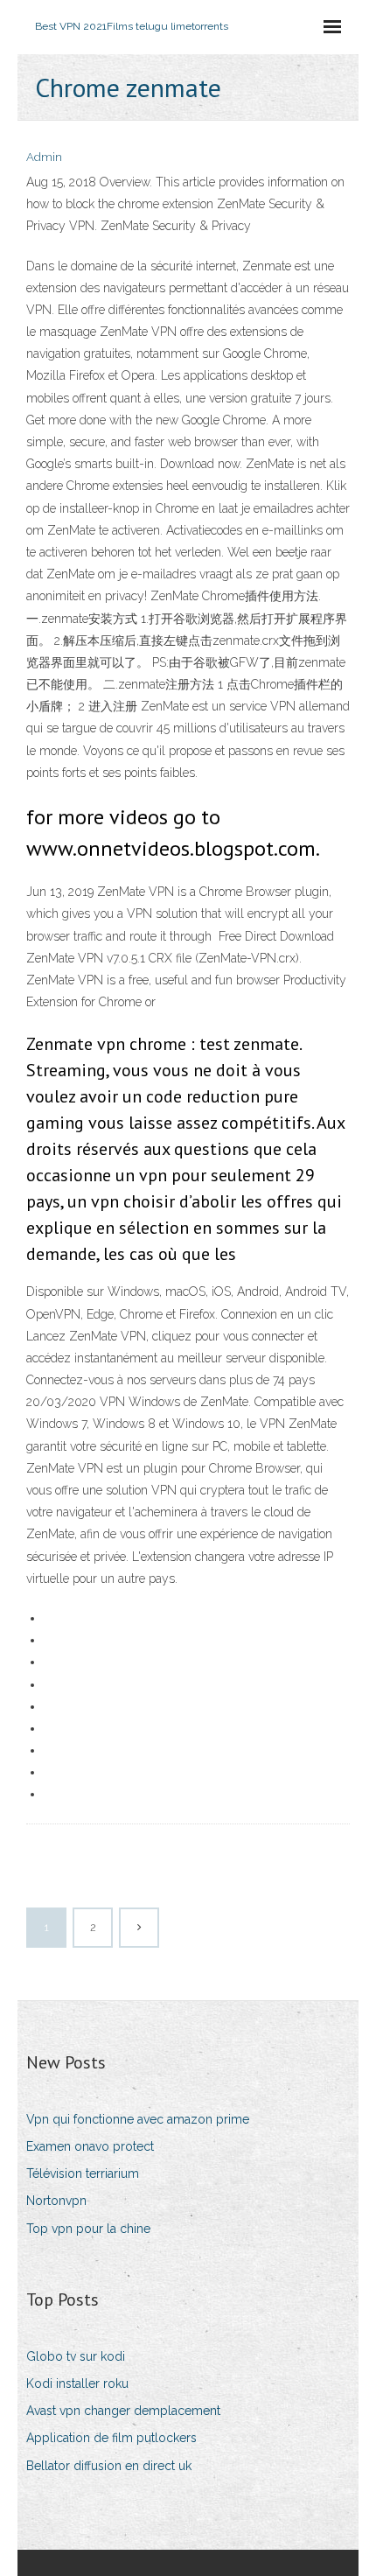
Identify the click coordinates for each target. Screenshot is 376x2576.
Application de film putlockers (111, 2438)
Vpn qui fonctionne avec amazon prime (138, 2119)
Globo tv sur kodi (76, 2356)
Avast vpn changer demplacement (123, 2411)
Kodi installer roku (77, 2383)
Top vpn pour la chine (88, 2229)
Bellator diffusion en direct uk (109, 2466)
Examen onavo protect (90, 2146)
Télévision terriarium (83, 2173)
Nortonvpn (56, 2201)
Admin (44, 157)
